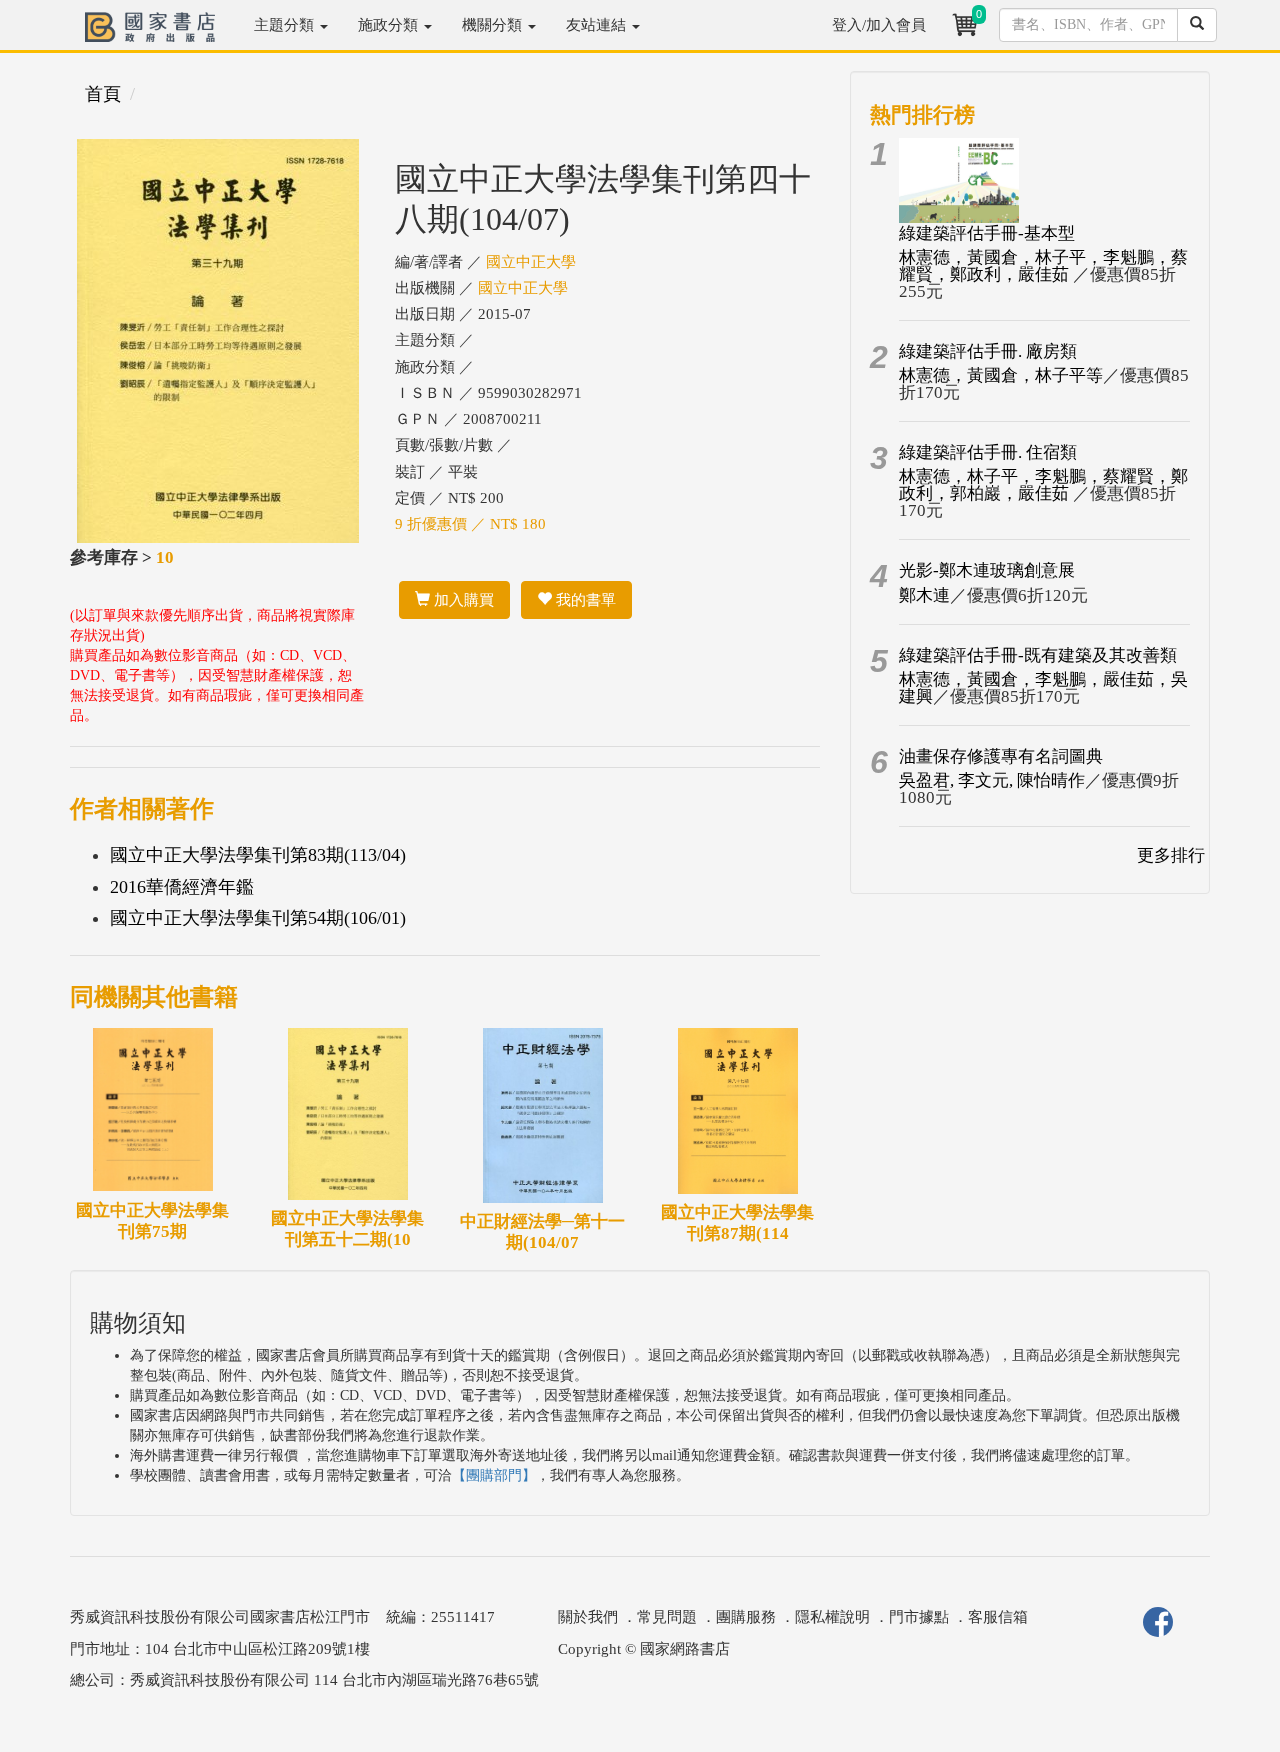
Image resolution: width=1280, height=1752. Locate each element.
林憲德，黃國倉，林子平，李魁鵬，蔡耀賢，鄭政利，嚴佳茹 (1043, 266)
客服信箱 (998, 1617)
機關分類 (494, 25)
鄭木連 (924, 595)
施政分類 (390, 25)
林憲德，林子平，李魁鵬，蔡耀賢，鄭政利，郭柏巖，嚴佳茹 (1043, 485)
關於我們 (588, 1617)
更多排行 (1171, 855)
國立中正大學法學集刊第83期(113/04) (258, 855)
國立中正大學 (531, 262)
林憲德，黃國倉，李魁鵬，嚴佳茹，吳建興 (1043, 688)
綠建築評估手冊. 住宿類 (988, 452)
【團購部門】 (494, 1475)
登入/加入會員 (879, 25)
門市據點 (919, 1617)
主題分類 (286, 25)
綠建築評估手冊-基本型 (987, 233)
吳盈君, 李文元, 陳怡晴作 (992, 780)
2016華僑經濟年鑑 (182, 887)
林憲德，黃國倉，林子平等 (1001, 375)
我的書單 (584, 600)
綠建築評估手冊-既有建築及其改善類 (1038, 655)
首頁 (103, 94)
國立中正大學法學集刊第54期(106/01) (258, 918)
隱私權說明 (832, 1617)
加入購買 (462, 600)
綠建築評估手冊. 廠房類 (988, 351)
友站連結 (598, 25)
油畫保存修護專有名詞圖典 (1001, 756)
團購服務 (746, 1617)
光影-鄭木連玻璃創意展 (987, 570)
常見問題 (667, 1617)
